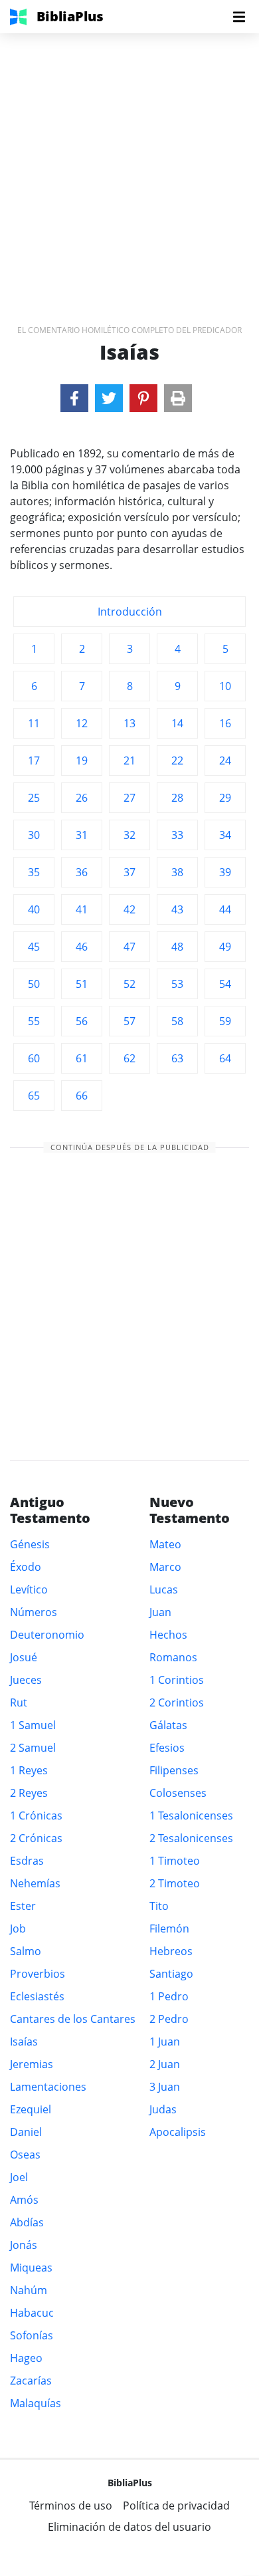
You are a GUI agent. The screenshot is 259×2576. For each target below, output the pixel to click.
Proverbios (38, 1974)
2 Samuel (33, 1748)
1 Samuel (33, 1725)
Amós (24, 2200)
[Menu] (239, 17)
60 (34, 1058)
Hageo (26, 2358)
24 (225, 761)
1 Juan (165, 2042)
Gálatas (168, 1725)
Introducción (130, 612)
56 (82, 1021)
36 (82, 872)
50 (34, 984)
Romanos (173, 1657)
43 (177, 909)
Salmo (26, 1951)
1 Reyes (29, 1770)
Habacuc (32, 2313)
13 (129, 723)
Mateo (165, 1544)
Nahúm (29, 2290)
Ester (23, 1906)
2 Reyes (29, 1793)
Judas (163, 2109)
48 (177, 947)
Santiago (171, 1974)
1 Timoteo (175, 1861)
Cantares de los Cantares (73, 2019)
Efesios (167, 1748)
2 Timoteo (175, 1883)
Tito (159, 1906)
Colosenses (178, 1793)
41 (82, 909)
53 (177, 984)
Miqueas (31, 2268)
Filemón (169, 1929)
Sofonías (32, 2335)
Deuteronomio (47, 1635)
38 (177, 872)
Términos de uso (71, 2506)
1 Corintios (177, 1680)
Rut (19, 1702)
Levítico (29, 1589)
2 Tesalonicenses (191, 1838)
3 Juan (165, 2087)
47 (129, 947)
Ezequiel (31, 2109)
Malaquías (36, 2403)
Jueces (26, 1680)
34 (225, 835)
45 (34, 947)
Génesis (30, 1544)
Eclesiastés (37, 1996)
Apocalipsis (178, 2132)
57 (129, 1021)
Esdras (27, 1861)
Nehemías (35, 1883)
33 (177, 835)
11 (34, 723)
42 (129, 909)
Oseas (25, 2155)
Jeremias (32, 2064)
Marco (165, 1567)
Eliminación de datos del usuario (129, 2527)
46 (82, 947)
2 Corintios (177, 1702)
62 (129, 1058)
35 (34, 872)
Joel (19, 2177)
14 (177, 723)
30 (34, 835)
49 (225, 947)
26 (82, 798)
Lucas (164, 1589)
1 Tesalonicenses (191, 1815)
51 (82, 984)
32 (129, 835)
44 (225, 909)
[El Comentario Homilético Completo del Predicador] (74, 398)
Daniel (26, 2132)
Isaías (24, 2042)
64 (225, 1058)
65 (34, 1096)
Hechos (168, 1635)
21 (129, 761)
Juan (160, 1612)
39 (225, 872)
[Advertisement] (129, 163)
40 (34, 909)
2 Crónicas (36, 1838)
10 (225, 686)
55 (34, 1021)
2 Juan (165, 2064)
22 (177, 761)
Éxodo (26, 1567)
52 (129, 984)
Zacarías (31, 2381)
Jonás (24, 2245)
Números (34, 1612)
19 (82, 761)
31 (82, 835)
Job (18, 1929)
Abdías (27, 2222)
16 (225, 723)
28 (177, 798)
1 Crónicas (36, 1815)
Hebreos (171, 1951)
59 (225, 1021)
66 (82, 1096)
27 (129, 798)
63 (177, 1058)
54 (225, 984)
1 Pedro (169, 1996)
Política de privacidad (176, 2506)
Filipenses (174, 1770)
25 (34, 798)
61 (82, 1058)
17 (34, 761)
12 (82, 723)
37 (129, 872)
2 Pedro (169, 2019)
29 (225, 798)
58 (177, 1021)
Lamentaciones (48, 2087)
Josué (24, 1657)
